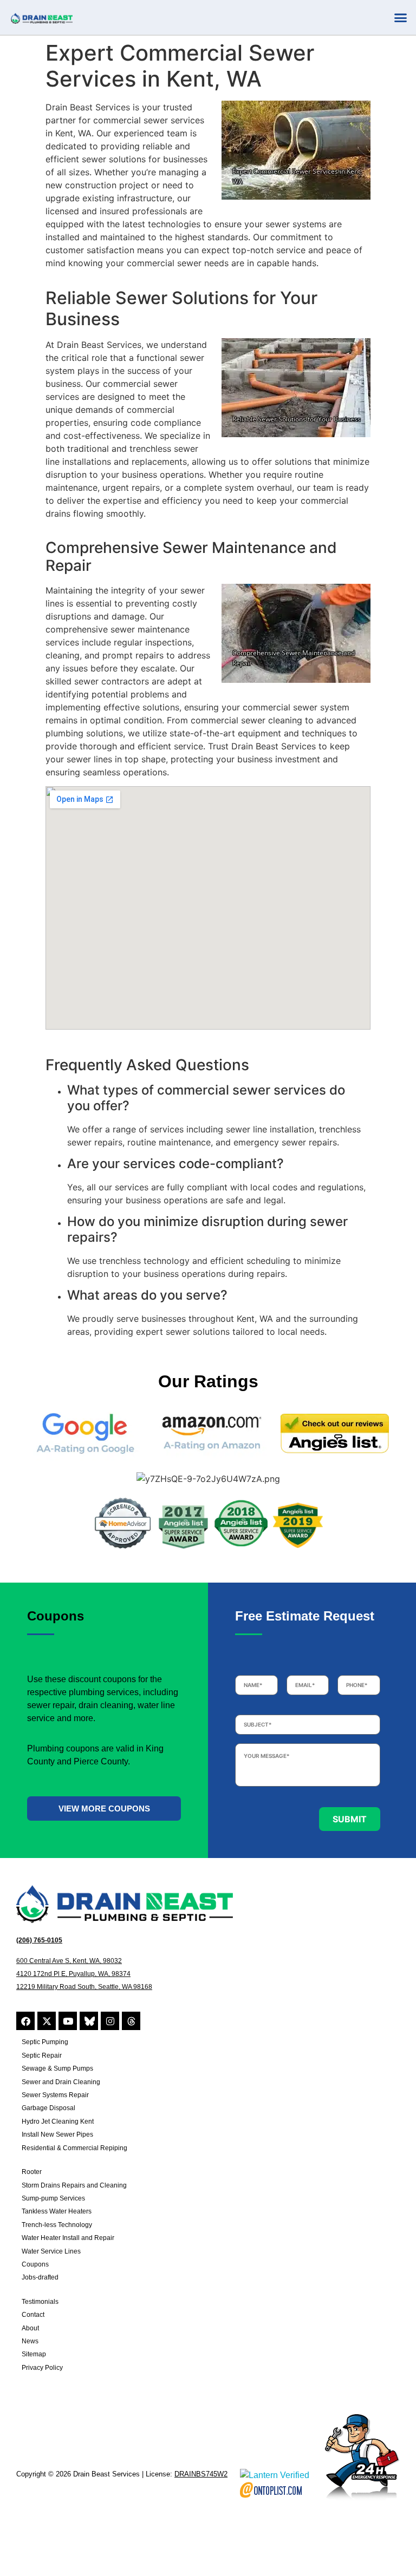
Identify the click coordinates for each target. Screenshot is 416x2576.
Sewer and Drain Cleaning (61, 2082)
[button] (400, 17)
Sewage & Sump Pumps (57, 2068)
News (30, 2341)
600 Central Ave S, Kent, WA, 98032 (69, 1961)
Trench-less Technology (57, 2225)
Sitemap (34, 2354)
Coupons (35, 2264)
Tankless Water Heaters (57, 2211)
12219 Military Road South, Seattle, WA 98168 (84, 1987)
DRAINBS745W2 (201, 2474)
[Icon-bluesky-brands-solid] (89, 2021)
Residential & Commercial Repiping (74, 2148)
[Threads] (131, 2021)
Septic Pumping (45, 2042)
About (30, 2328)
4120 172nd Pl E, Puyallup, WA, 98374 (73, 1974)
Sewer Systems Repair (55, 2095)
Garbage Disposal (48, 2108)
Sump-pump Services (53, 2198)
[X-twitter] (47, 2021)
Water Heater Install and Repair (68, 2238)
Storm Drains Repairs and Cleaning (74, 2185)
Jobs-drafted (40, 2277)
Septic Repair (42, 2055)
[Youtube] (68, 2021)
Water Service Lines (51, 2251)
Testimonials (40, 2302)
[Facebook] (25, 2021)
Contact (33, 2315)
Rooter (32, 2172)
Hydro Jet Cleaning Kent (58, 2122)
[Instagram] (110, 2021)
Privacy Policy (42, 2368)
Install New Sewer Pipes (57, 2134)
